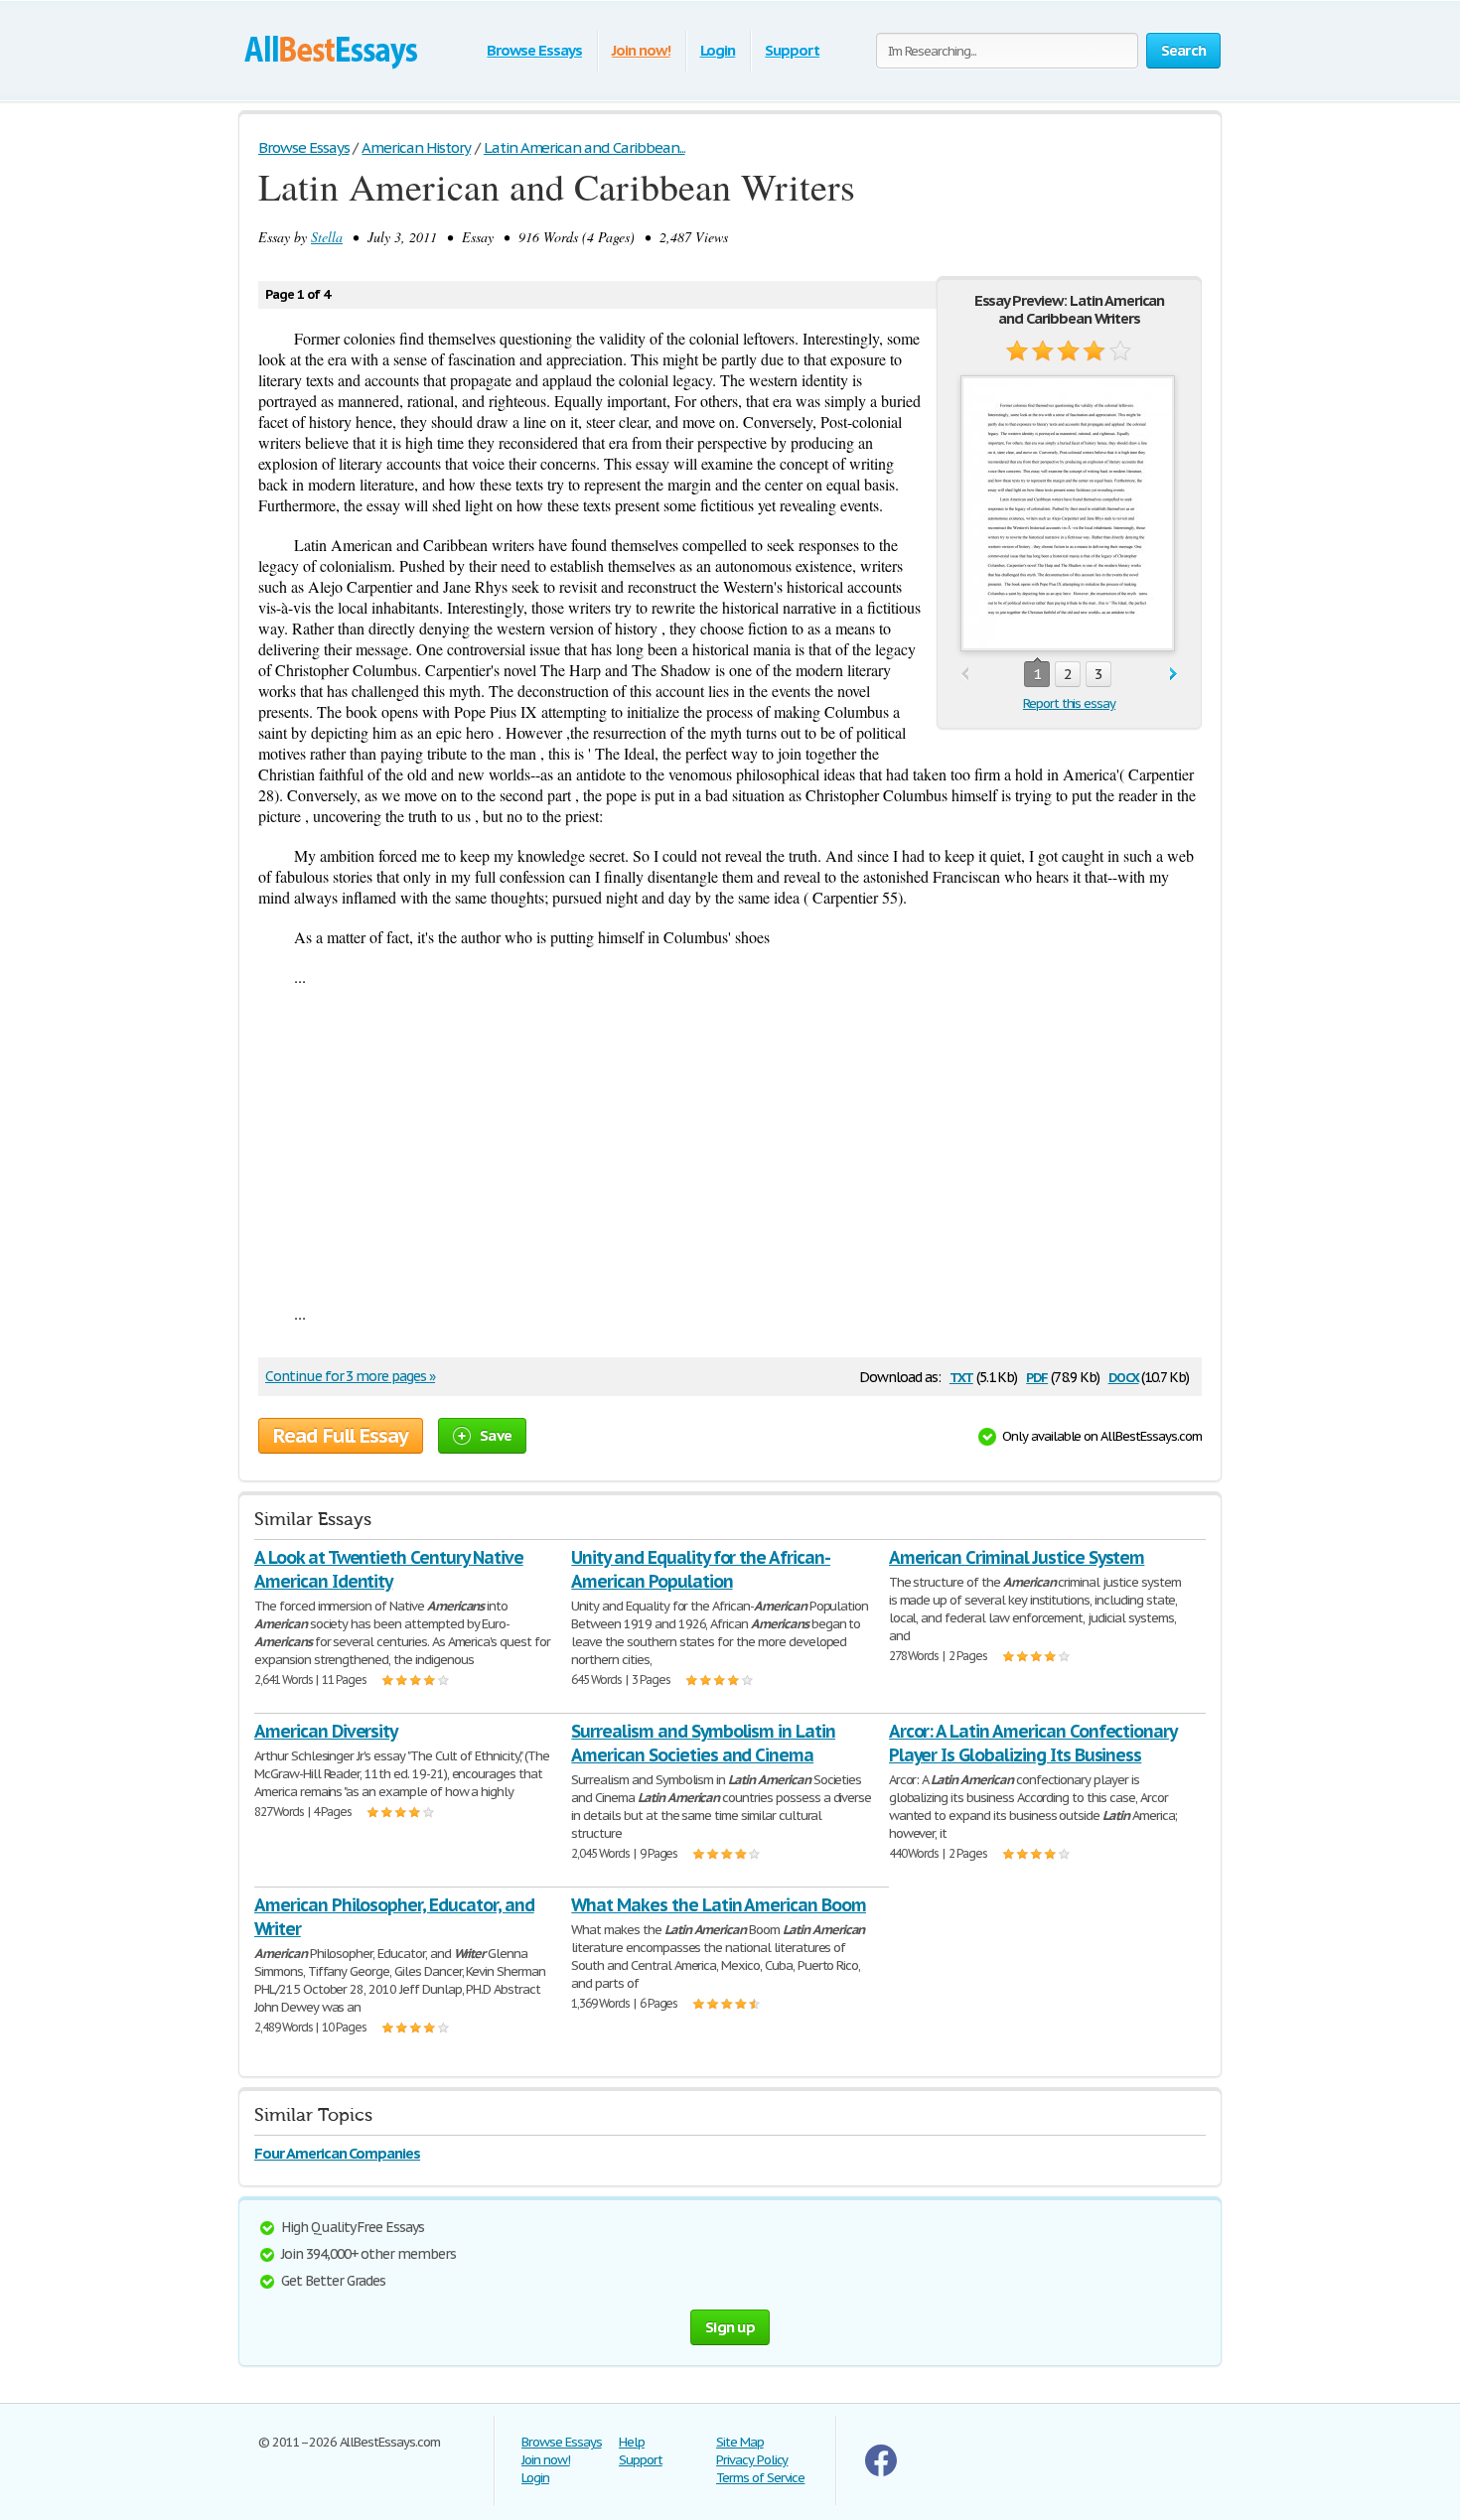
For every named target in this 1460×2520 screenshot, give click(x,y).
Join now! (641, 50)
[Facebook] (881, 2472)
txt (961, 1376)
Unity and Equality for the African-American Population (701, 1569)
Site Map (740, 2442)
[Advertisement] (730, 1145)
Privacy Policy (752, 2460)
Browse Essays (534, 50)
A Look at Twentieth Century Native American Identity (389, 1569)
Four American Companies (337, 2153)
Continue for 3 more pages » (350, 1376)
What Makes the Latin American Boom (719, 1905)
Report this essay (1069, 703)
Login (718, 50)
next (1173, 675)
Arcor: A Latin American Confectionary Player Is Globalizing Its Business (1033, 1743)
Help (632, 2442)
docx (1124, 1376)
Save (496, 1435)
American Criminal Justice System (1017, 1557)
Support (792, 50)
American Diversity (326, 1731)
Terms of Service (760, 2478)
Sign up (730, 2327)
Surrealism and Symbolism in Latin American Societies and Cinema (703, 1743)
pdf (1037, 1376)
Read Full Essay (341, 1436)
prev (965, 675)
